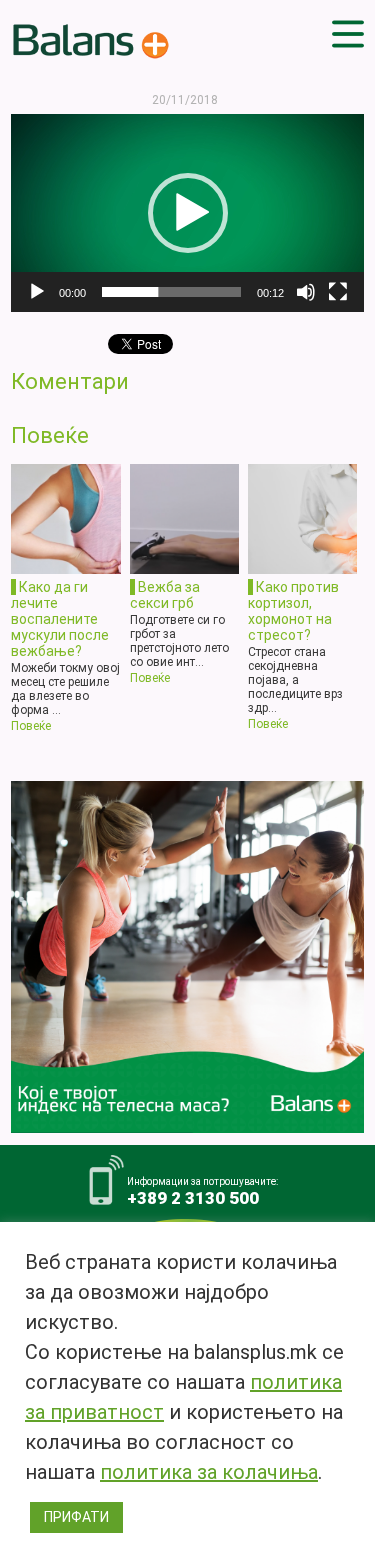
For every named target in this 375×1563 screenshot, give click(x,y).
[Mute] (306, 292)
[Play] (37, 292)
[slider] (171, 292)
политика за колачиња (209, 1472)
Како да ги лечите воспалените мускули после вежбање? (60, 618)
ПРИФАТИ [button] (76, 1517)
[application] (187, 213)
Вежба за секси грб (165, 594)
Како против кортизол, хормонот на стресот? (293, 610)
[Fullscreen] (338, 292)
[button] (188, 213)
